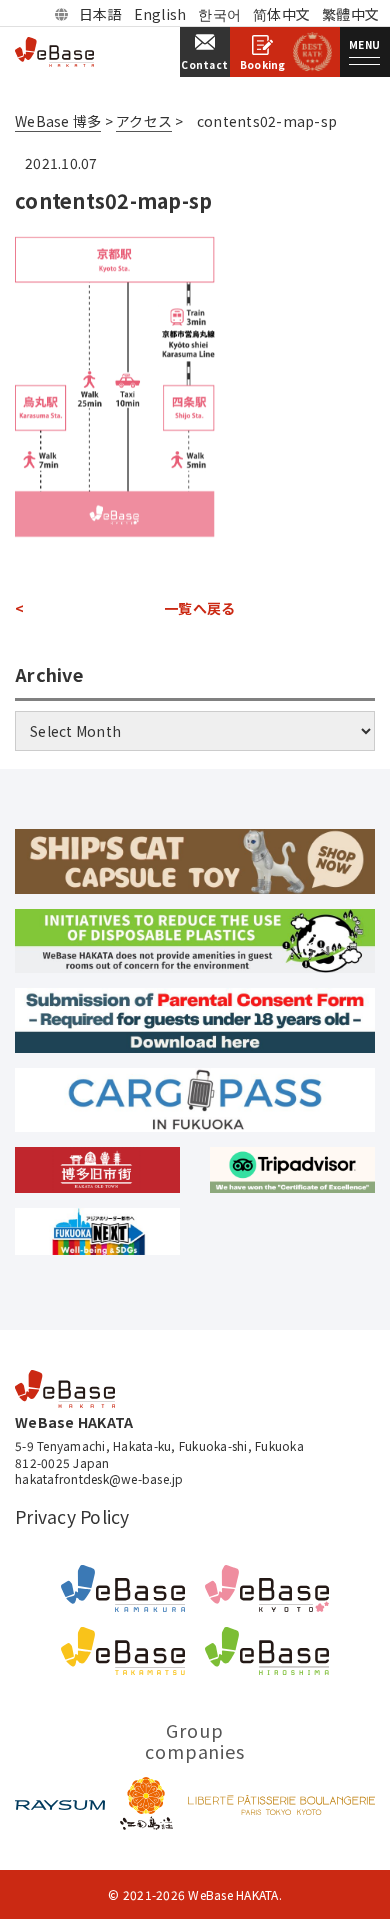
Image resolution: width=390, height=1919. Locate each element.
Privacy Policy (72, 1517)
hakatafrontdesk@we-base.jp (99, 1479)
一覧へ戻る (199, 608)
